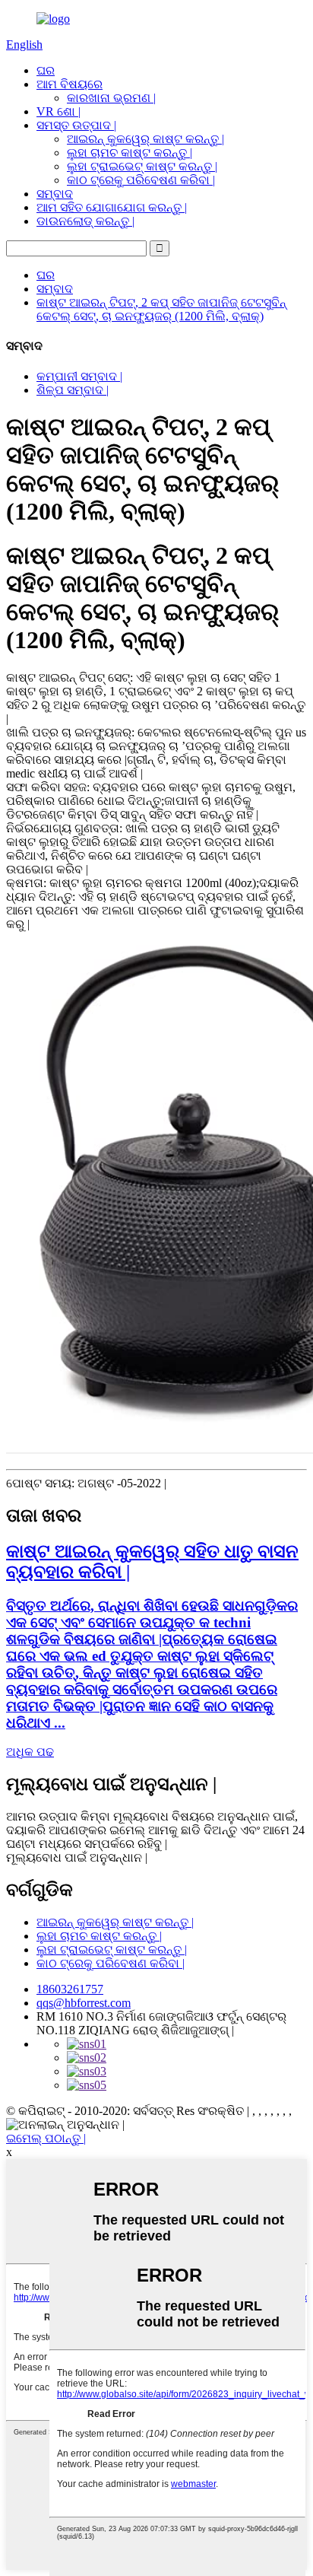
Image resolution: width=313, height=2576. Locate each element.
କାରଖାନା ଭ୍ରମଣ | (111, 98)
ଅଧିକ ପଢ (30, 1752)
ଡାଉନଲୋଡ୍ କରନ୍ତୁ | (85, 221)
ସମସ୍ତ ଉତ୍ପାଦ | (76, 125)
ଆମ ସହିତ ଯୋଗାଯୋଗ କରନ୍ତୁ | (112, 207)
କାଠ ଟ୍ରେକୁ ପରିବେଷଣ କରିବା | (141, 180)
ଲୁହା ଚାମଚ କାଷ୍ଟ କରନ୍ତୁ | (130, 153)
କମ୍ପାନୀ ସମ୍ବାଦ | (79, 376)
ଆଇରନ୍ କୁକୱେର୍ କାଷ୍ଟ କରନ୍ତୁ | (145, 139)
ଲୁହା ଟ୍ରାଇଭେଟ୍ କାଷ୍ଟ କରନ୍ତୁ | (142, 166)
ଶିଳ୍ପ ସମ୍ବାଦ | (73, 390)
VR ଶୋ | (58, 111)
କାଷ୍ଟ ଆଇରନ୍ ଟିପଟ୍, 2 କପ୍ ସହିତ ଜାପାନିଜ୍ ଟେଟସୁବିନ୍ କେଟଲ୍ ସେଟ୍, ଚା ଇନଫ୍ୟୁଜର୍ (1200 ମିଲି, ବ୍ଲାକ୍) (161, 309)
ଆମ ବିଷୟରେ (70, 84)
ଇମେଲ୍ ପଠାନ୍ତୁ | (46, 2138)
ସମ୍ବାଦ (55, 194)
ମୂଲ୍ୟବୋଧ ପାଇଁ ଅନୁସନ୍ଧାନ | (77, 1857)
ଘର (46, 70)
